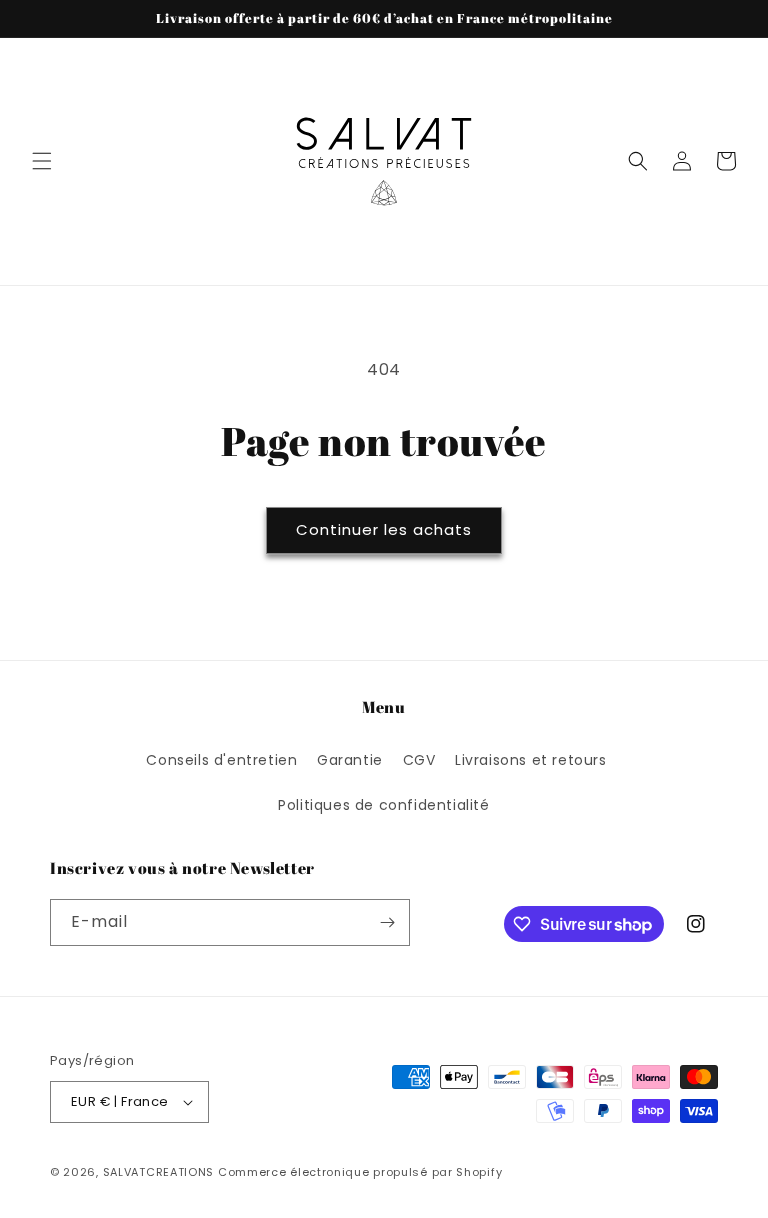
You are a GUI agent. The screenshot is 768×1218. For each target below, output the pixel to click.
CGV (419, 760)
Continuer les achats (384, 529)
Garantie (350, 760)
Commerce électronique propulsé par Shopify (360, 1172)
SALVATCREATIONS (159, 1172)
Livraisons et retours (531, 760)
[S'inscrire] (387, 922)
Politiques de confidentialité (383, 805)
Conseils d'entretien (221, 760)
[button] (42, 161)
